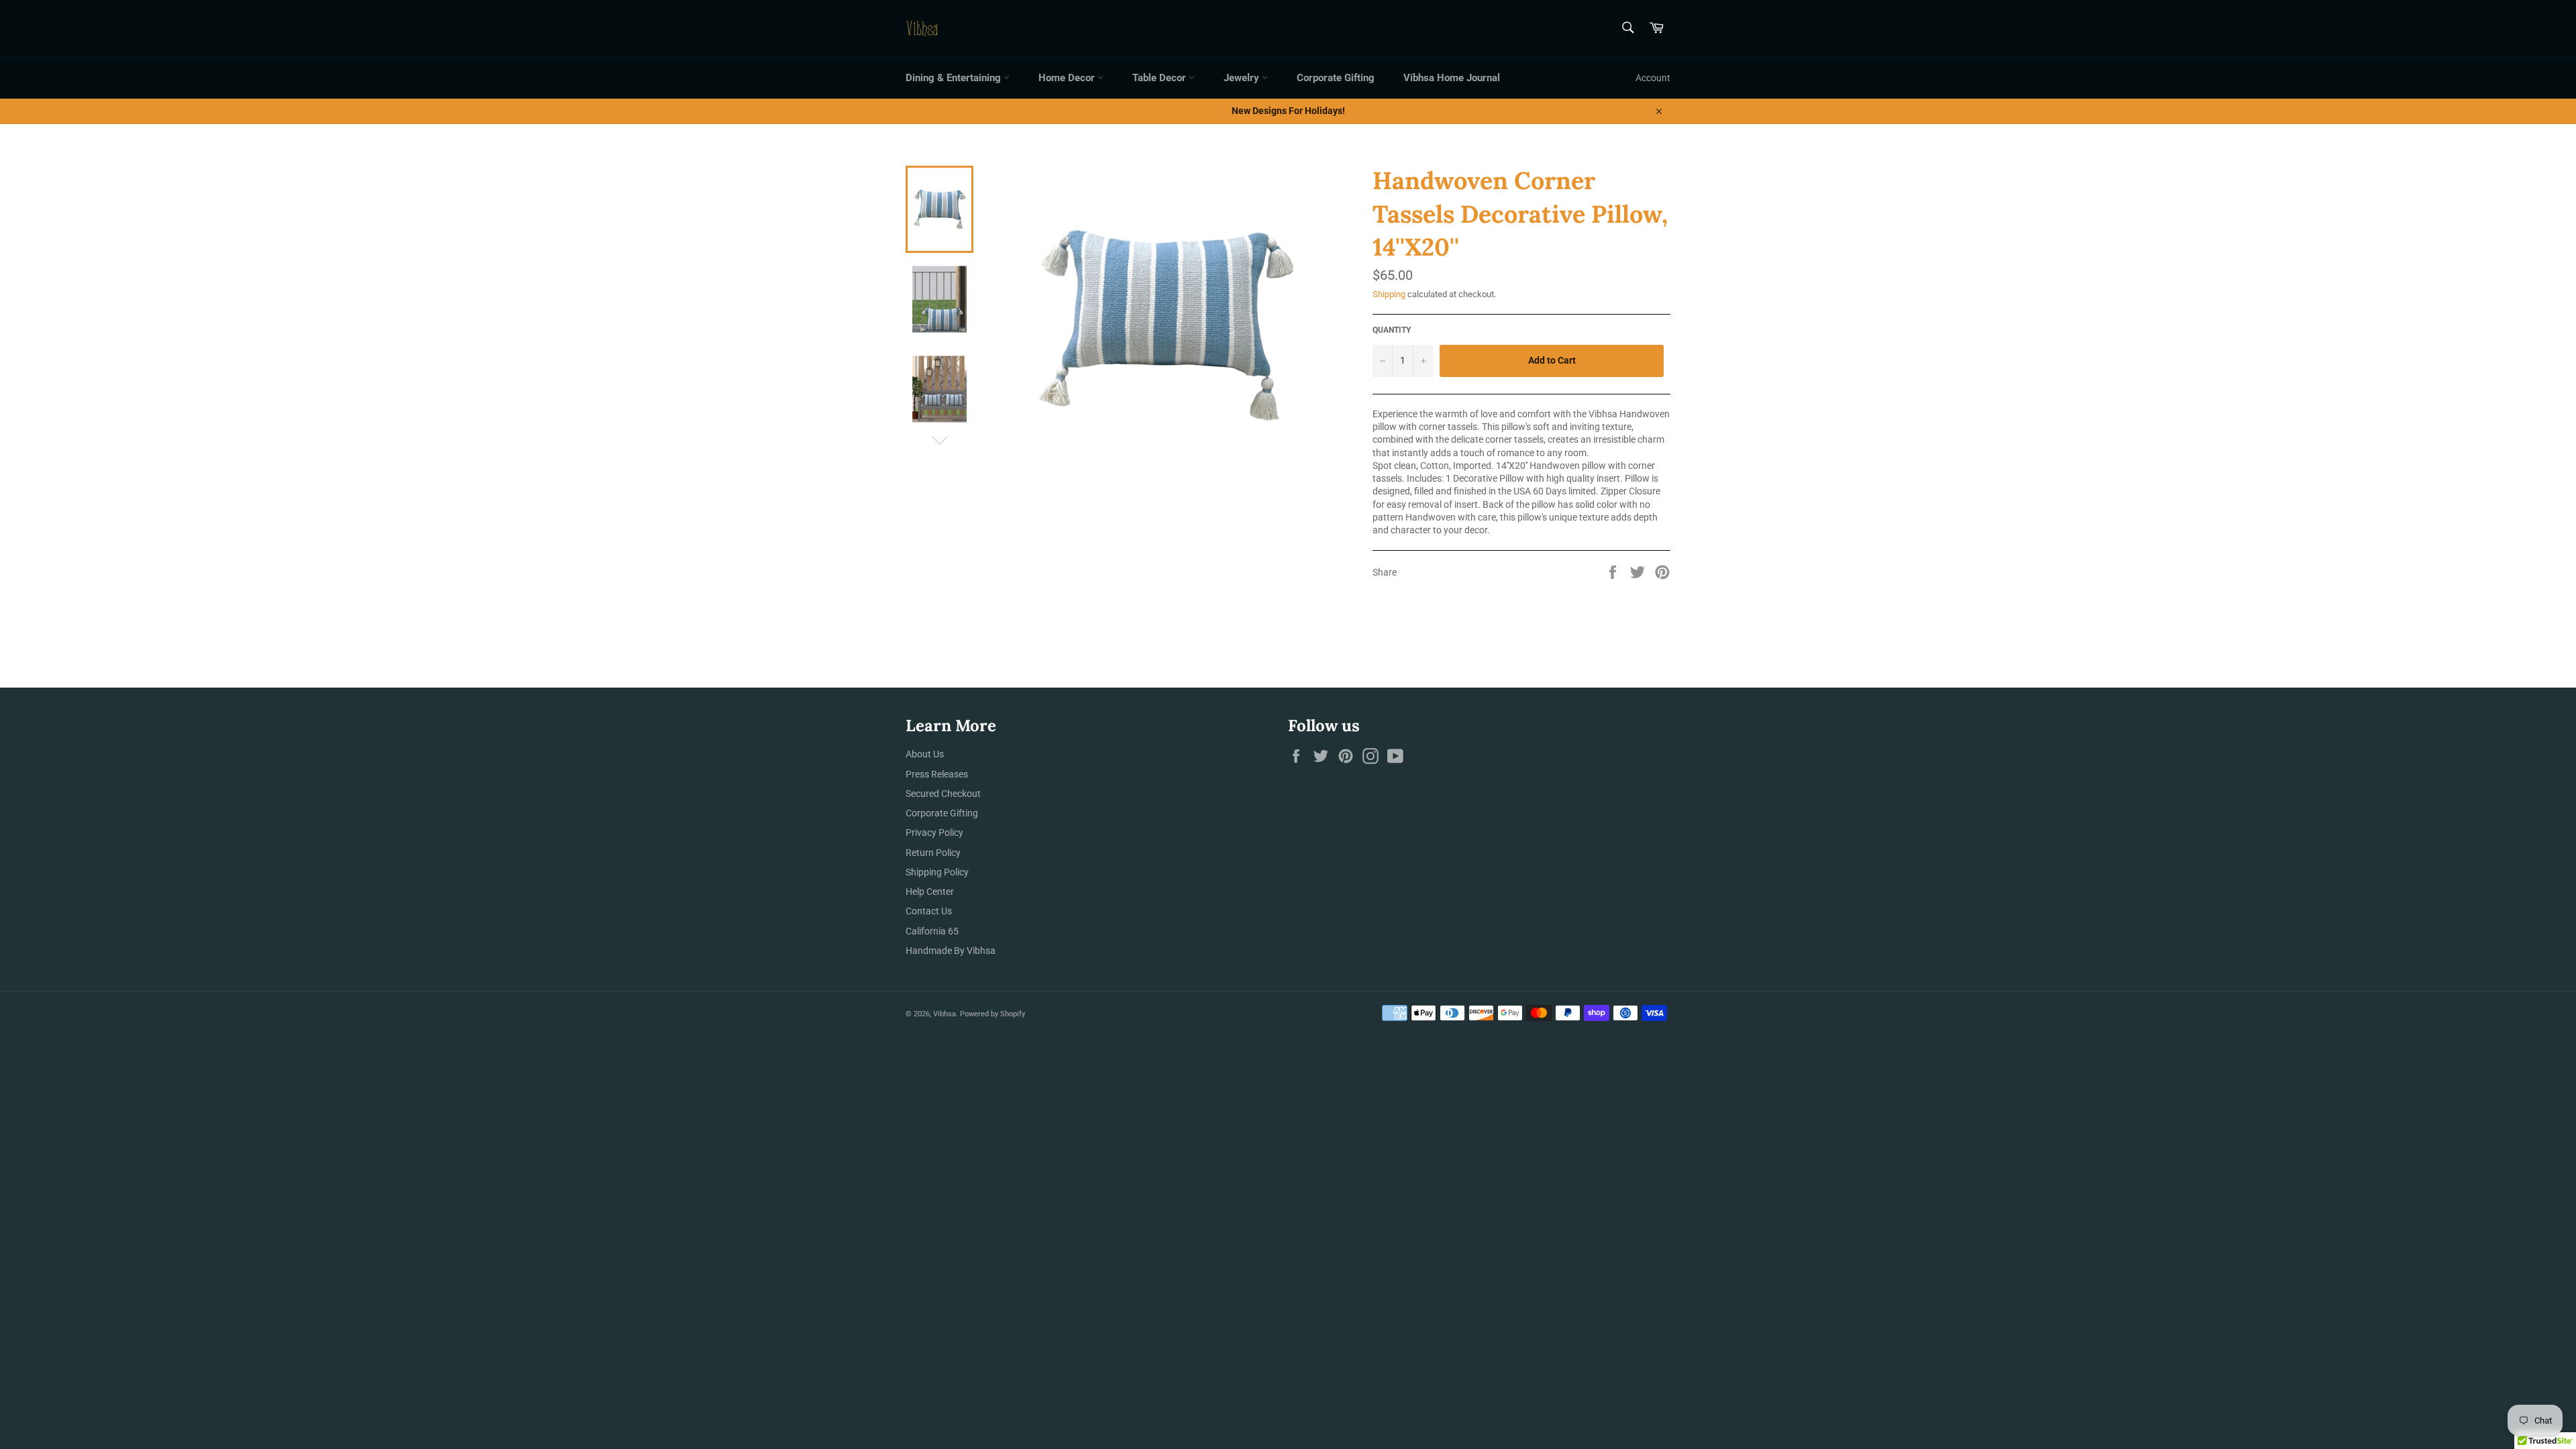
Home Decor (1068, 78)
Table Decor (1161, 78)
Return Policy (933, 853)
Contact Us (929, 911)
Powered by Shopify (992, 1014)
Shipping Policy (937, 872)
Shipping (1389, 294)
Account (1653, 78)
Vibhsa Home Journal (1452, 78)
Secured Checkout (943, 794)
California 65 (932, 931)
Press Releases (937, 774)
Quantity (1392, 330)
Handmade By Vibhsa (951, 951)
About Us (925, 754)
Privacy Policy (934, 833)
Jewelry (1243, 78)
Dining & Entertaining (955, 78)
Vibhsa (945, 1014)
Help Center (930, 892)
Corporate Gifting (1336, 78)
